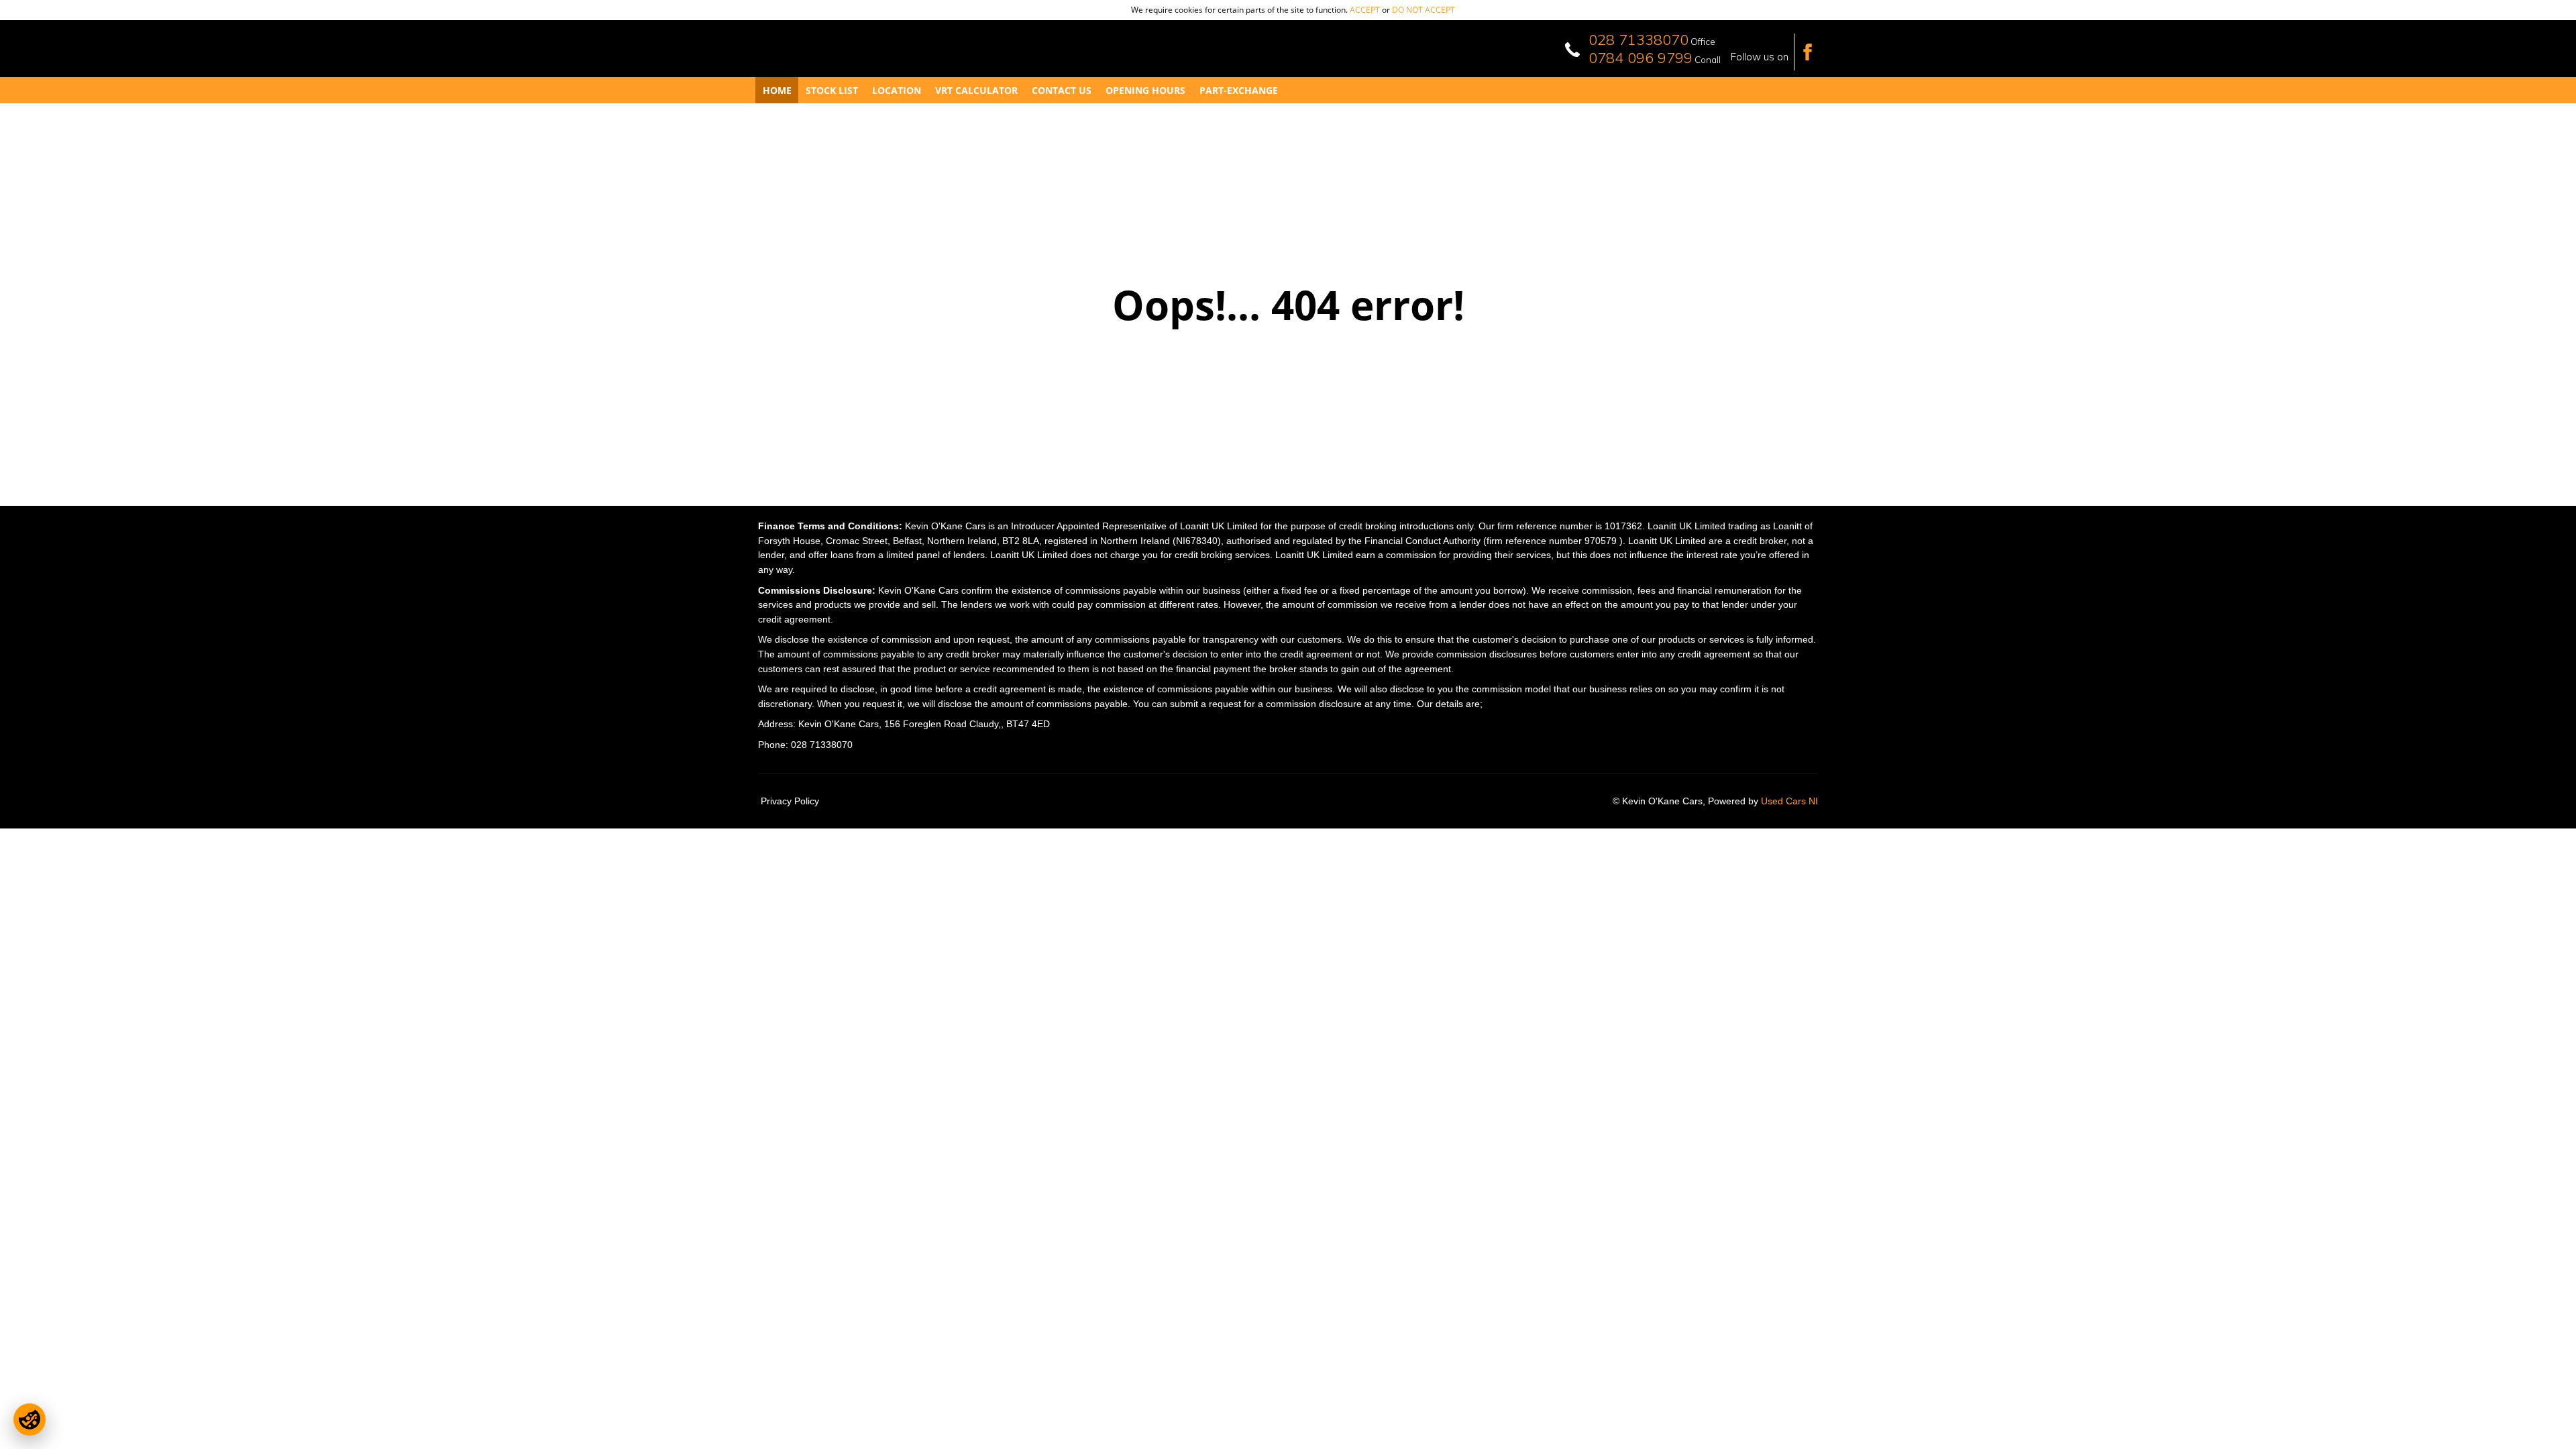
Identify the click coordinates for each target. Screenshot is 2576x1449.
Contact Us (1062, 90)
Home (777, 90)
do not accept (1424, 10)
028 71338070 (1639, 40)
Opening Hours (1145, 90)
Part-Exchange (1239, 90)
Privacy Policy (790, 801)
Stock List (832, 90)
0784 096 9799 (1641, 58)
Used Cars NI (1789, 801)
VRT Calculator (976, 90)
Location (897, 90)
